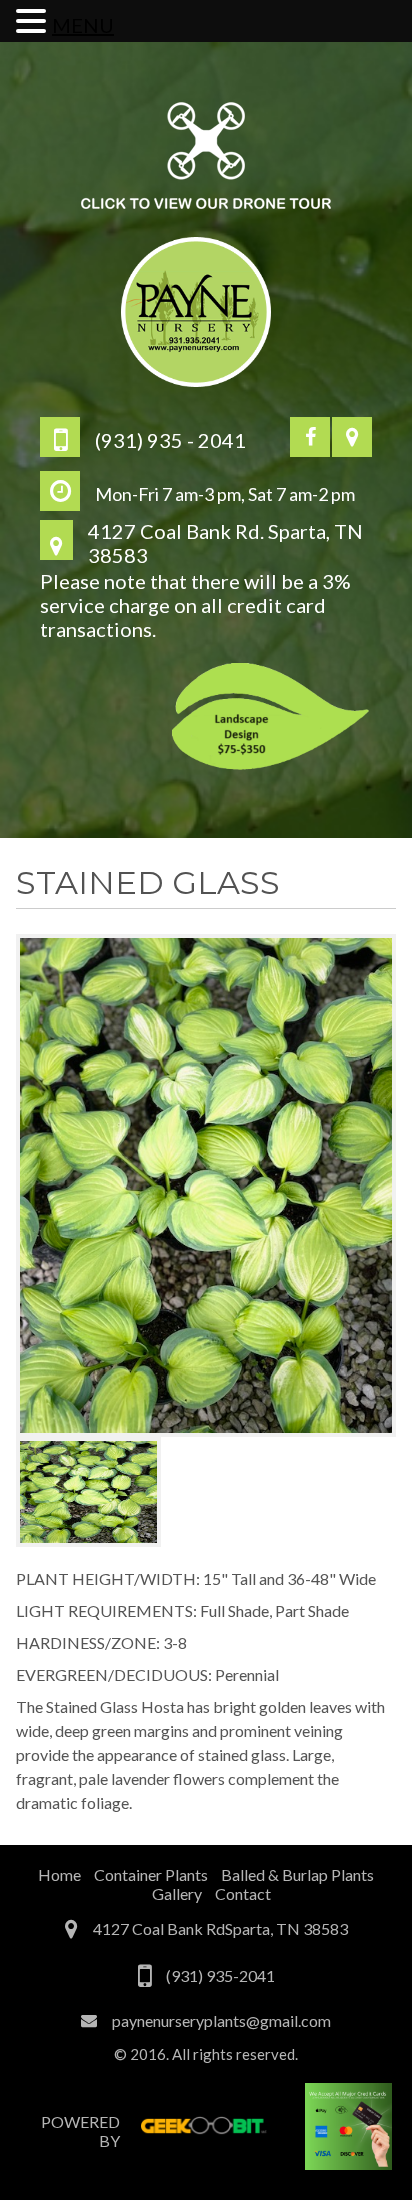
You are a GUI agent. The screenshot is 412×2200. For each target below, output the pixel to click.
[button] (34, 20)
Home (59, 1874)
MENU (83, 25)
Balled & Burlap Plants (297, 1874)
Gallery (177, 1893)
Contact (243, 1893)
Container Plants (151, 1874)
